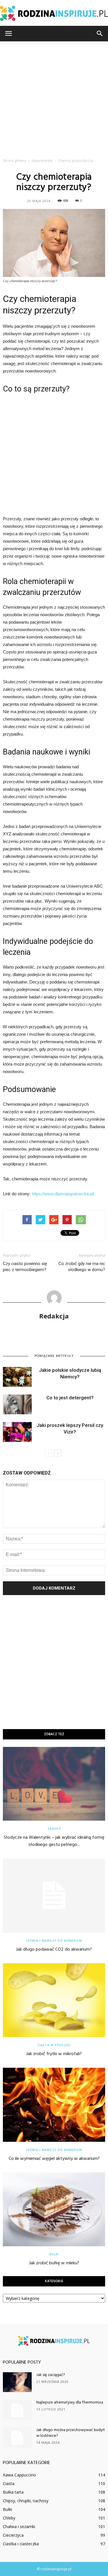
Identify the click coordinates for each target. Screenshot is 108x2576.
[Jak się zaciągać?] (17, 2382)
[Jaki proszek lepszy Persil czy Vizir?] (17, 1432)
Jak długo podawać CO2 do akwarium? (54, 1950)
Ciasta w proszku (54, 2045)
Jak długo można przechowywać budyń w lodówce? (71, 2433)
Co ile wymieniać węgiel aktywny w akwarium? (54, 2159)
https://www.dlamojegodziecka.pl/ (63, 1194)
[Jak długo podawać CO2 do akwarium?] (54, 1895)
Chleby (9, 2518)
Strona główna (15, 161)
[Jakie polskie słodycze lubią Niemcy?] (17, 1377)
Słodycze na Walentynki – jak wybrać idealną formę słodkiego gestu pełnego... (54, 1841)
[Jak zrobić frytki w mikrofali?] (54, 2000)
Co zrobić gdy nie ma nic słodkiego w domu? (82, 1267)
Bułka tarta (13, 2492)
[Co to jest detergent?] (17, 1404)
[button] (100, 34)
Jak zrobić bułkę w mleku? (54, 2263)
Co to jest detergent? (70, 1398)
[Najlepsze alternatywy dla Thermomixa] (17, 2410)
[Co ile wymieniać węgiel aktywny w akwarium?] (54, 2105)
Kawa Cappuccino (19, 2475)
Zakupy (54, 1829)
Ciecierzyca (13, 2535)
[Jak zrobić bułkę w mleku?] (54, 2209)
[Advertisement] (54, 98)
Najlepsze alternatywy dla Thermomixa (70, 2403)
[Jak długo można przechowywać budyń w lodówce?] (17, 2437)
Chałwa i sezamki (19, 2526)
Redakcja (54, 1316)
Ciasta (9, 2483)
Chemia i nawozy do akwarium (54, 1941)
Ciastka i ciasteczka (21, 2544)
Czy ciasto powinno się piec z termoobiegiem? (25, 1267)
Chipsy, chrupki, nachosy (26, 2501)
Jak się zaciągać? (51, 2375)
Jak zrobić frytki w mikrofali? (54, 2054)
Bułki (54, 2254)
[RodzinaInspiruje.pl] (54, 13)
